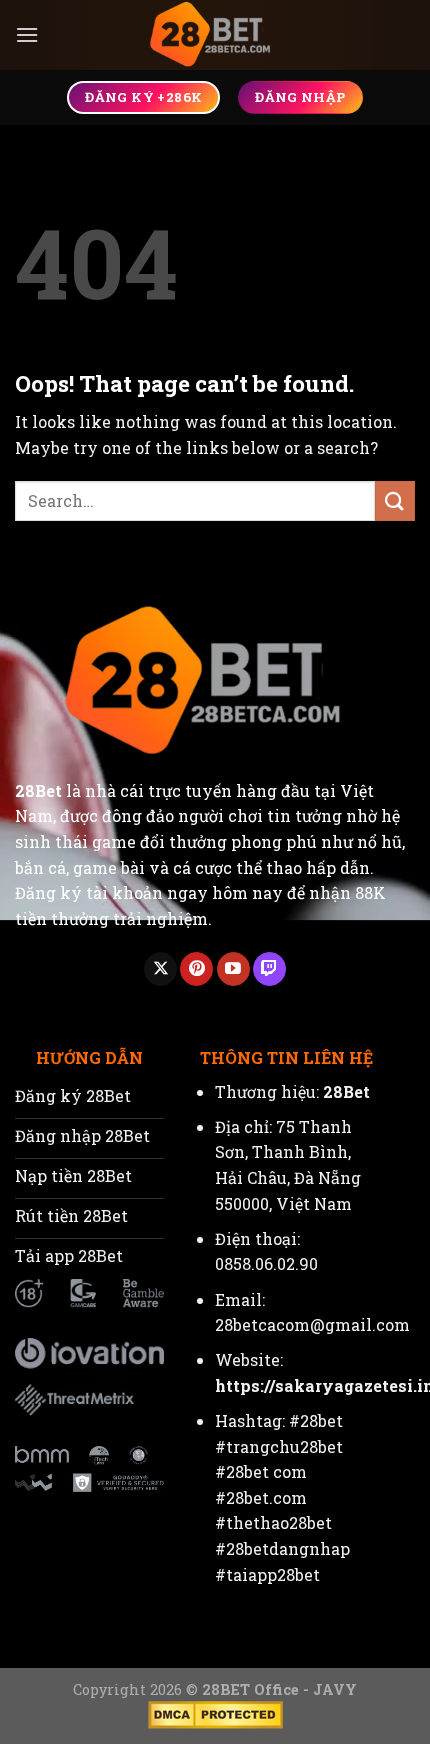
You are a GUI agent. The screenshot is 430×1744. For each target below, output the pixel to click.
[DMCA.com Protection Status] (215, 1713)
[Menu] (27, 34)
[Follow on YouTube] (233, 969)
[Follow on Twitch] (269, 969)
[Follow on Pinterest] (196, 969)
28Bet (38, 790)
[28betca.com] (215, 35)
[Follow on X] (160, 969)
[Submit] (395, 500)
